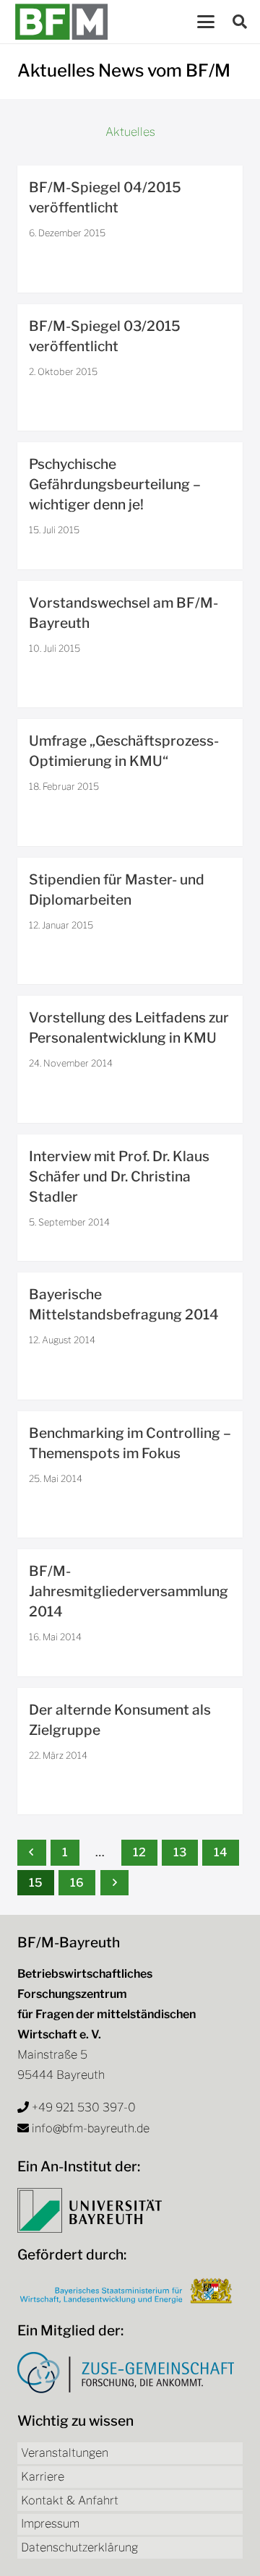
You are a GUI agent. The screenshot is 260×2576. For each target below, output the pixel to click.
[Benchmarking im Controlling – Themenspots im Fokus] (130, 1475)
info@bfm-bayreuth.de (91, 2128)
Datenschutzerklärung (79, 2547)
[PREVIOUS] (32, 1852)
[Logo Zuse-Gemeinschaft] (126, 2373)
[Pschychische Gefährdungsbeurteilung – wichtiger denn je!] (130, 506)
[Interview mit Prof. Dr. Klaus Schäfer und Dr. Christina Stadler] (130, 1198)
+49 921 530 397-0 (84, 2107)
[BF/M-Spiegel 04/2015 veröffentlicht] (130, 229)
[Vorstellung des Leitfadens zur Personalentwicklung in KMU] (130, 1059)
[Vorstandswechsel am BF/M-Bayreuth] (130, 645)
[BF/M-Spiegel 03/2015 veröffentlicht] (130, 368)
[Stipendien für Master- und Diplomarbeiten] (130, 921)
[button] (206, 22)
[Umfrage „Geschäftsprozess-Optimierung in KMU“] (130, 783)
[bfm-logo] (61, 22)
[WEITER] (115, 1883)
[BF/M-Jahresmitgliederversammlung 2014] (130, 1613)
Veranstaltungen (65, 2453)
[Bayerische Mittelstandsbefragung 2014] (130, 1336)
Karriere (43, 2477)
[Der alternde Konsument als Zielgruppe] (130, 1752)
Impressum (50, 2524)
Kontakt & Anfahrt (70, 2500)
